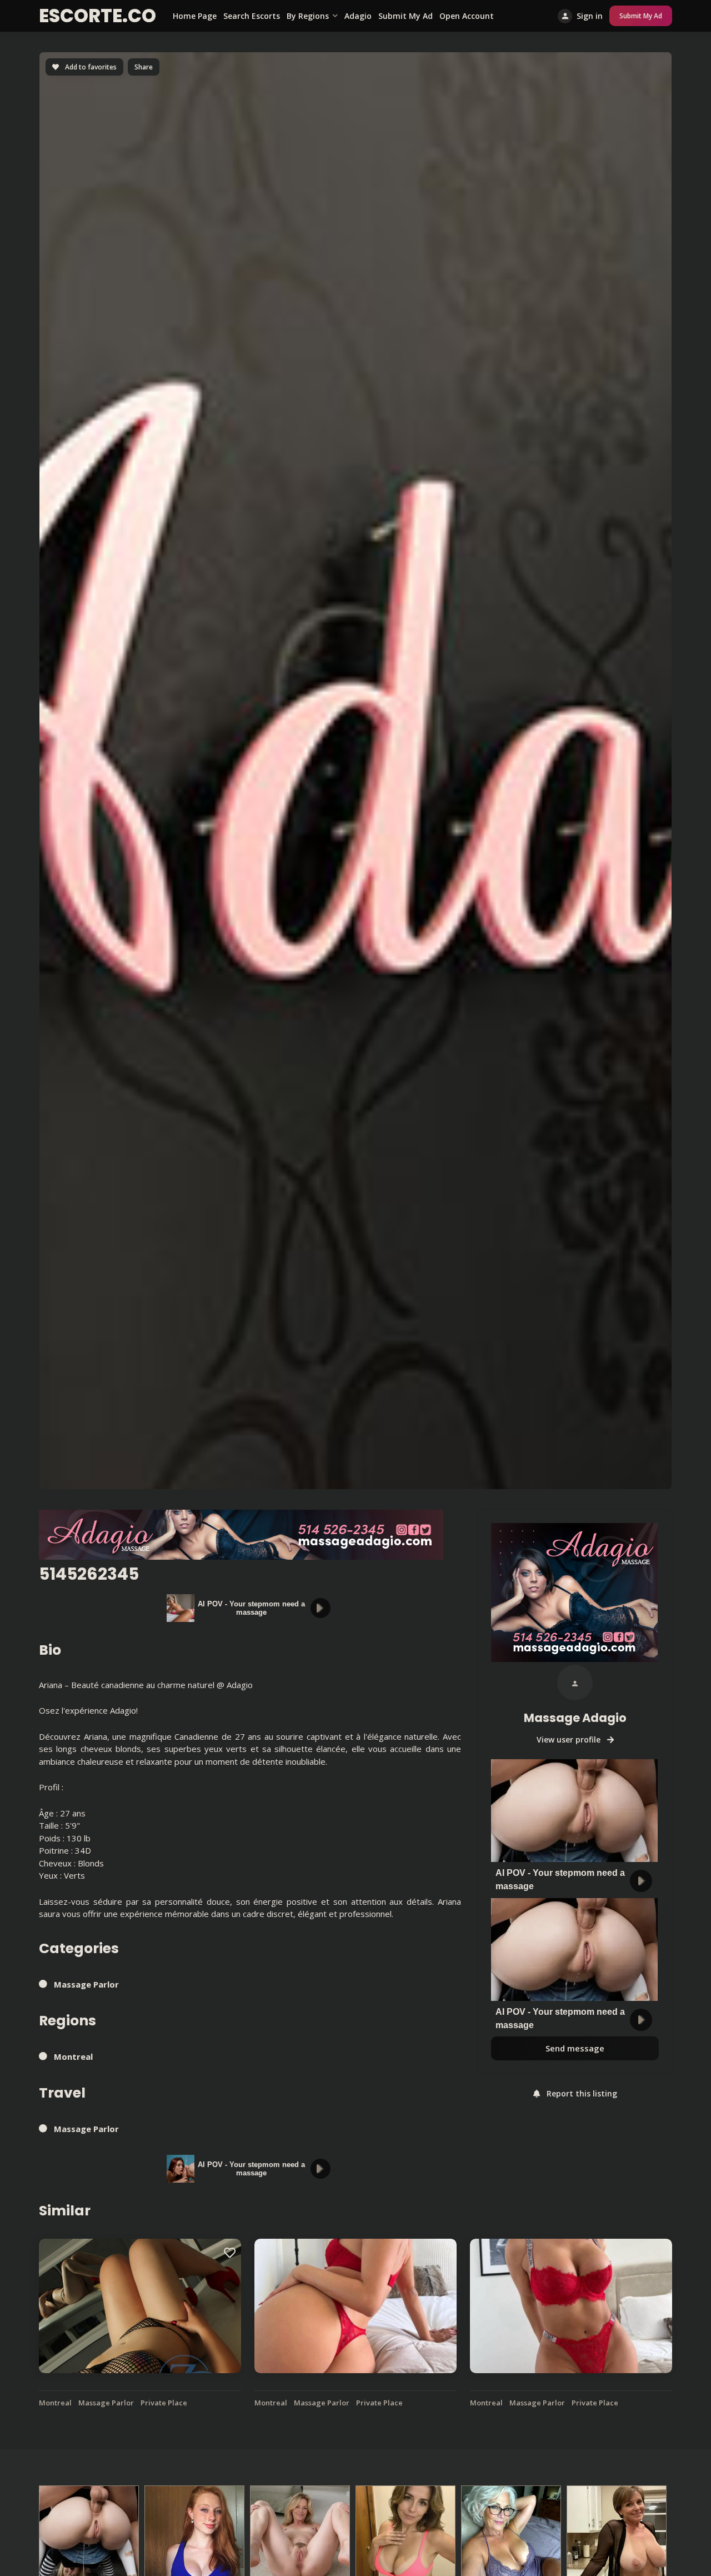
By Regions (308, 16)
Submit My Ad (405, 16)
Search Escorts (252, 16)
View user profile (570, 1739)
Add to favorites (90, 67)
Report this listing (581, 2094)
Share (144, 67)
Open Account (467, 16)
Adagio (358, 16)
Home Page (195, 16)
